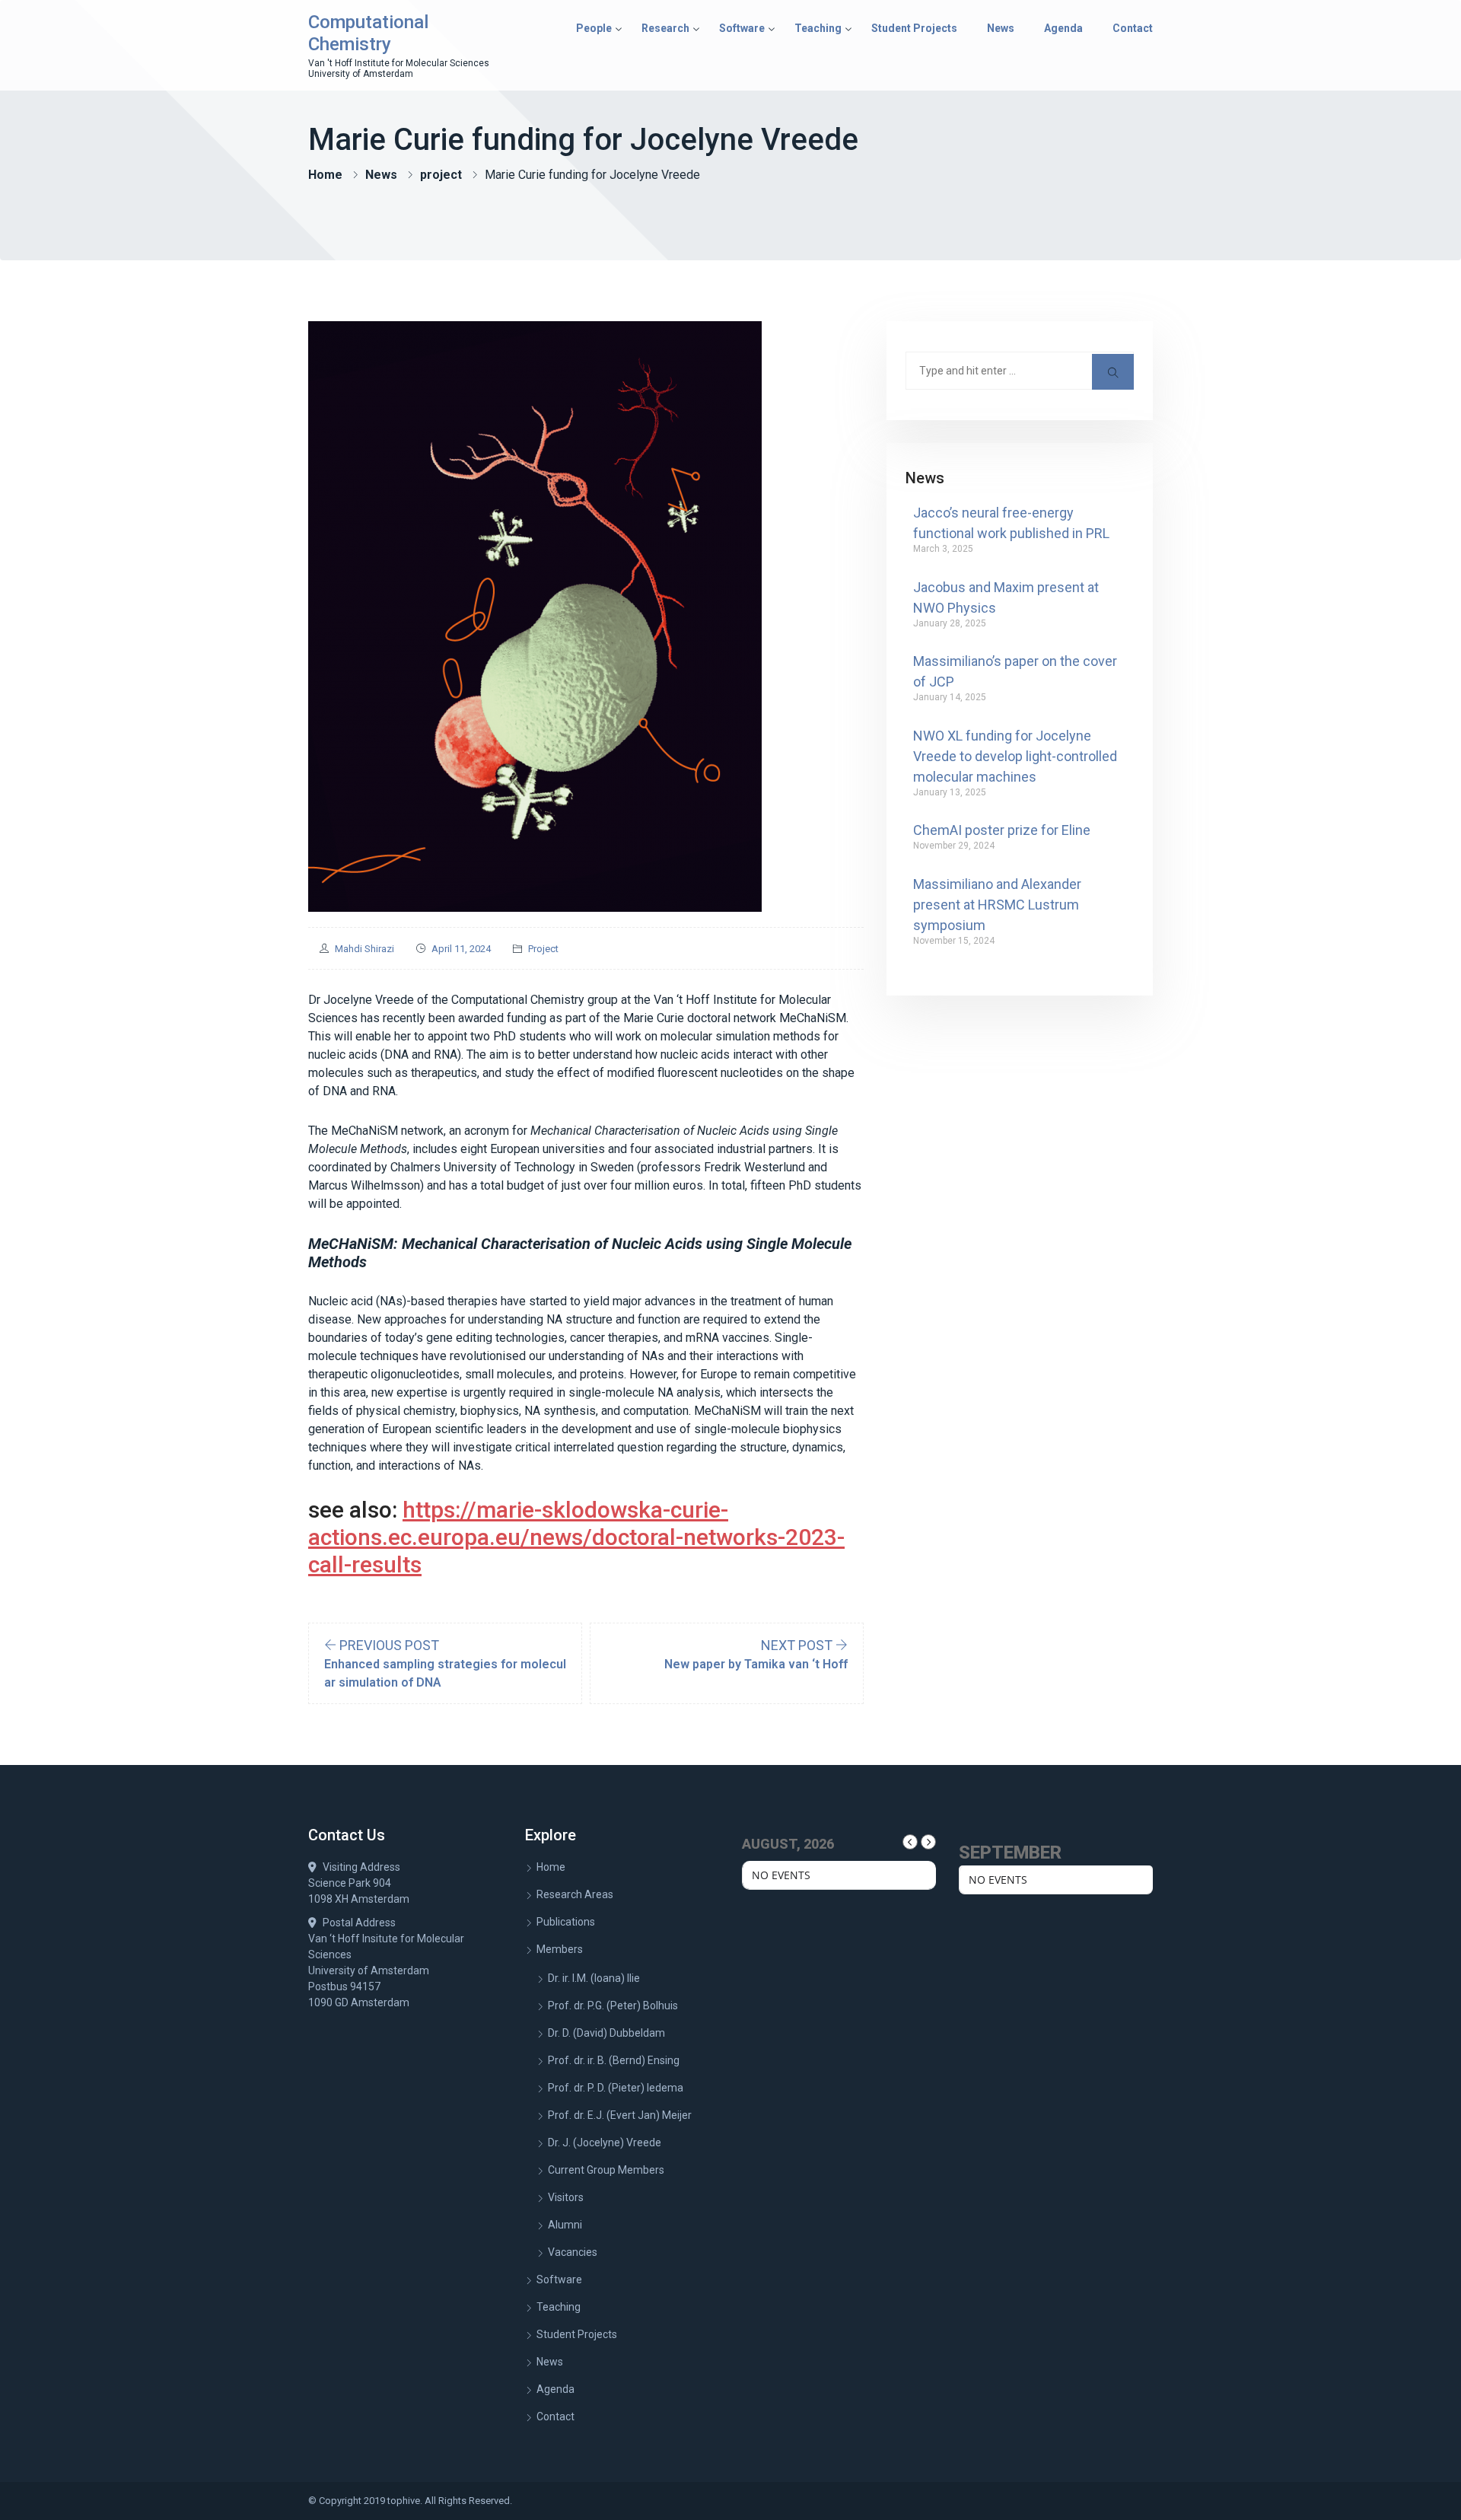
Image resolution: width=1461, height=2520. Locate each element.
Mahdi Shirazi (364, 949)
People (594, 28)
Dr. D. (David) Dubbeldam (606, 2033)
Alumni (565, 2225)
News (1001, 28)
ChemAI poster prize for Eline (1002, 830)
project (441, 175)
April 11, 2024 (461, 949)
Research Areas (575, 1894)
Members (560, 1949)
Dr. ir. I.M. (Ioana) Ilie (594, 1978)
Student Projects (914, 28)
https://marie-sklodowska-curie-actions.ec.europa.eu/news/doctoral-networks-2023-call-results (576, 1537)
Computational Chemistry (368, 33)
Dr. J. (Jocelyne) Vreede (605, 2142)
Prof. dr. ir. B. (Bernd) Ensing (614, 2060)
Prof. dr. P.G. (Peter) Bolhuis (613, 2005)
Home (325, 175)
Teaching (818, 28)
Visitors (566, 2197)
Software (742, 28)
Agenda (1063, 28)
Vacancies (573, 2252)
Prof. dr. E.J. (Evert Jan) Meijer (620, 2115)
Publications (566, 1922)
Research (665, 28)
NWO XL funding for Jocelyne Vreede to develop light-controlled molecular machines (1015, 756)
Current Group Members (606, 2170)
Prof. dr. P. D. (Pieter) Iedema (616, 2088)
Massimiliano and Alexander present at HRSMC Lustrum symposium (997, 905)
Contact (1133, 28)
